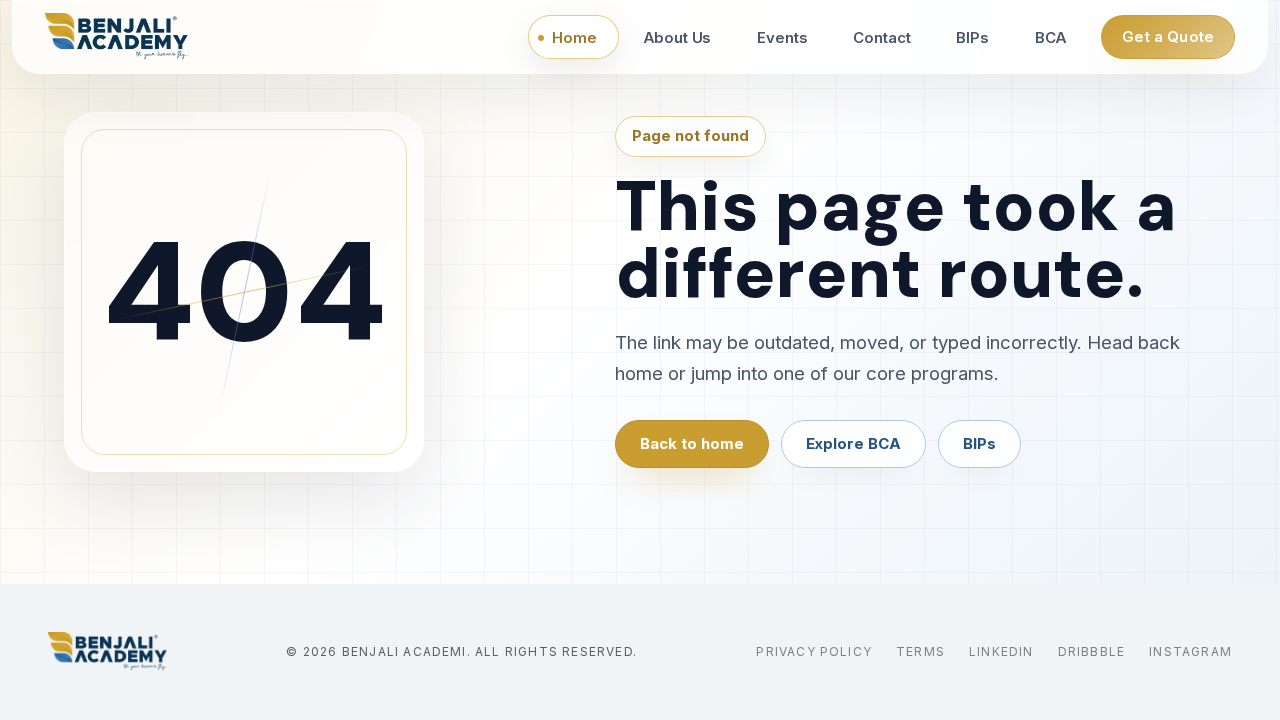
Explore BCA (853, 443)
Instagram (1190, 651)
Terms (920, 651)
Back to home (692, 443)
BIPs (979, 443)
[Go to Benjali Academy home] (107, 652)
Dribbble (1092, 651)
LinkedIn (1001, 651)
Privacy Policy (814, 651)
